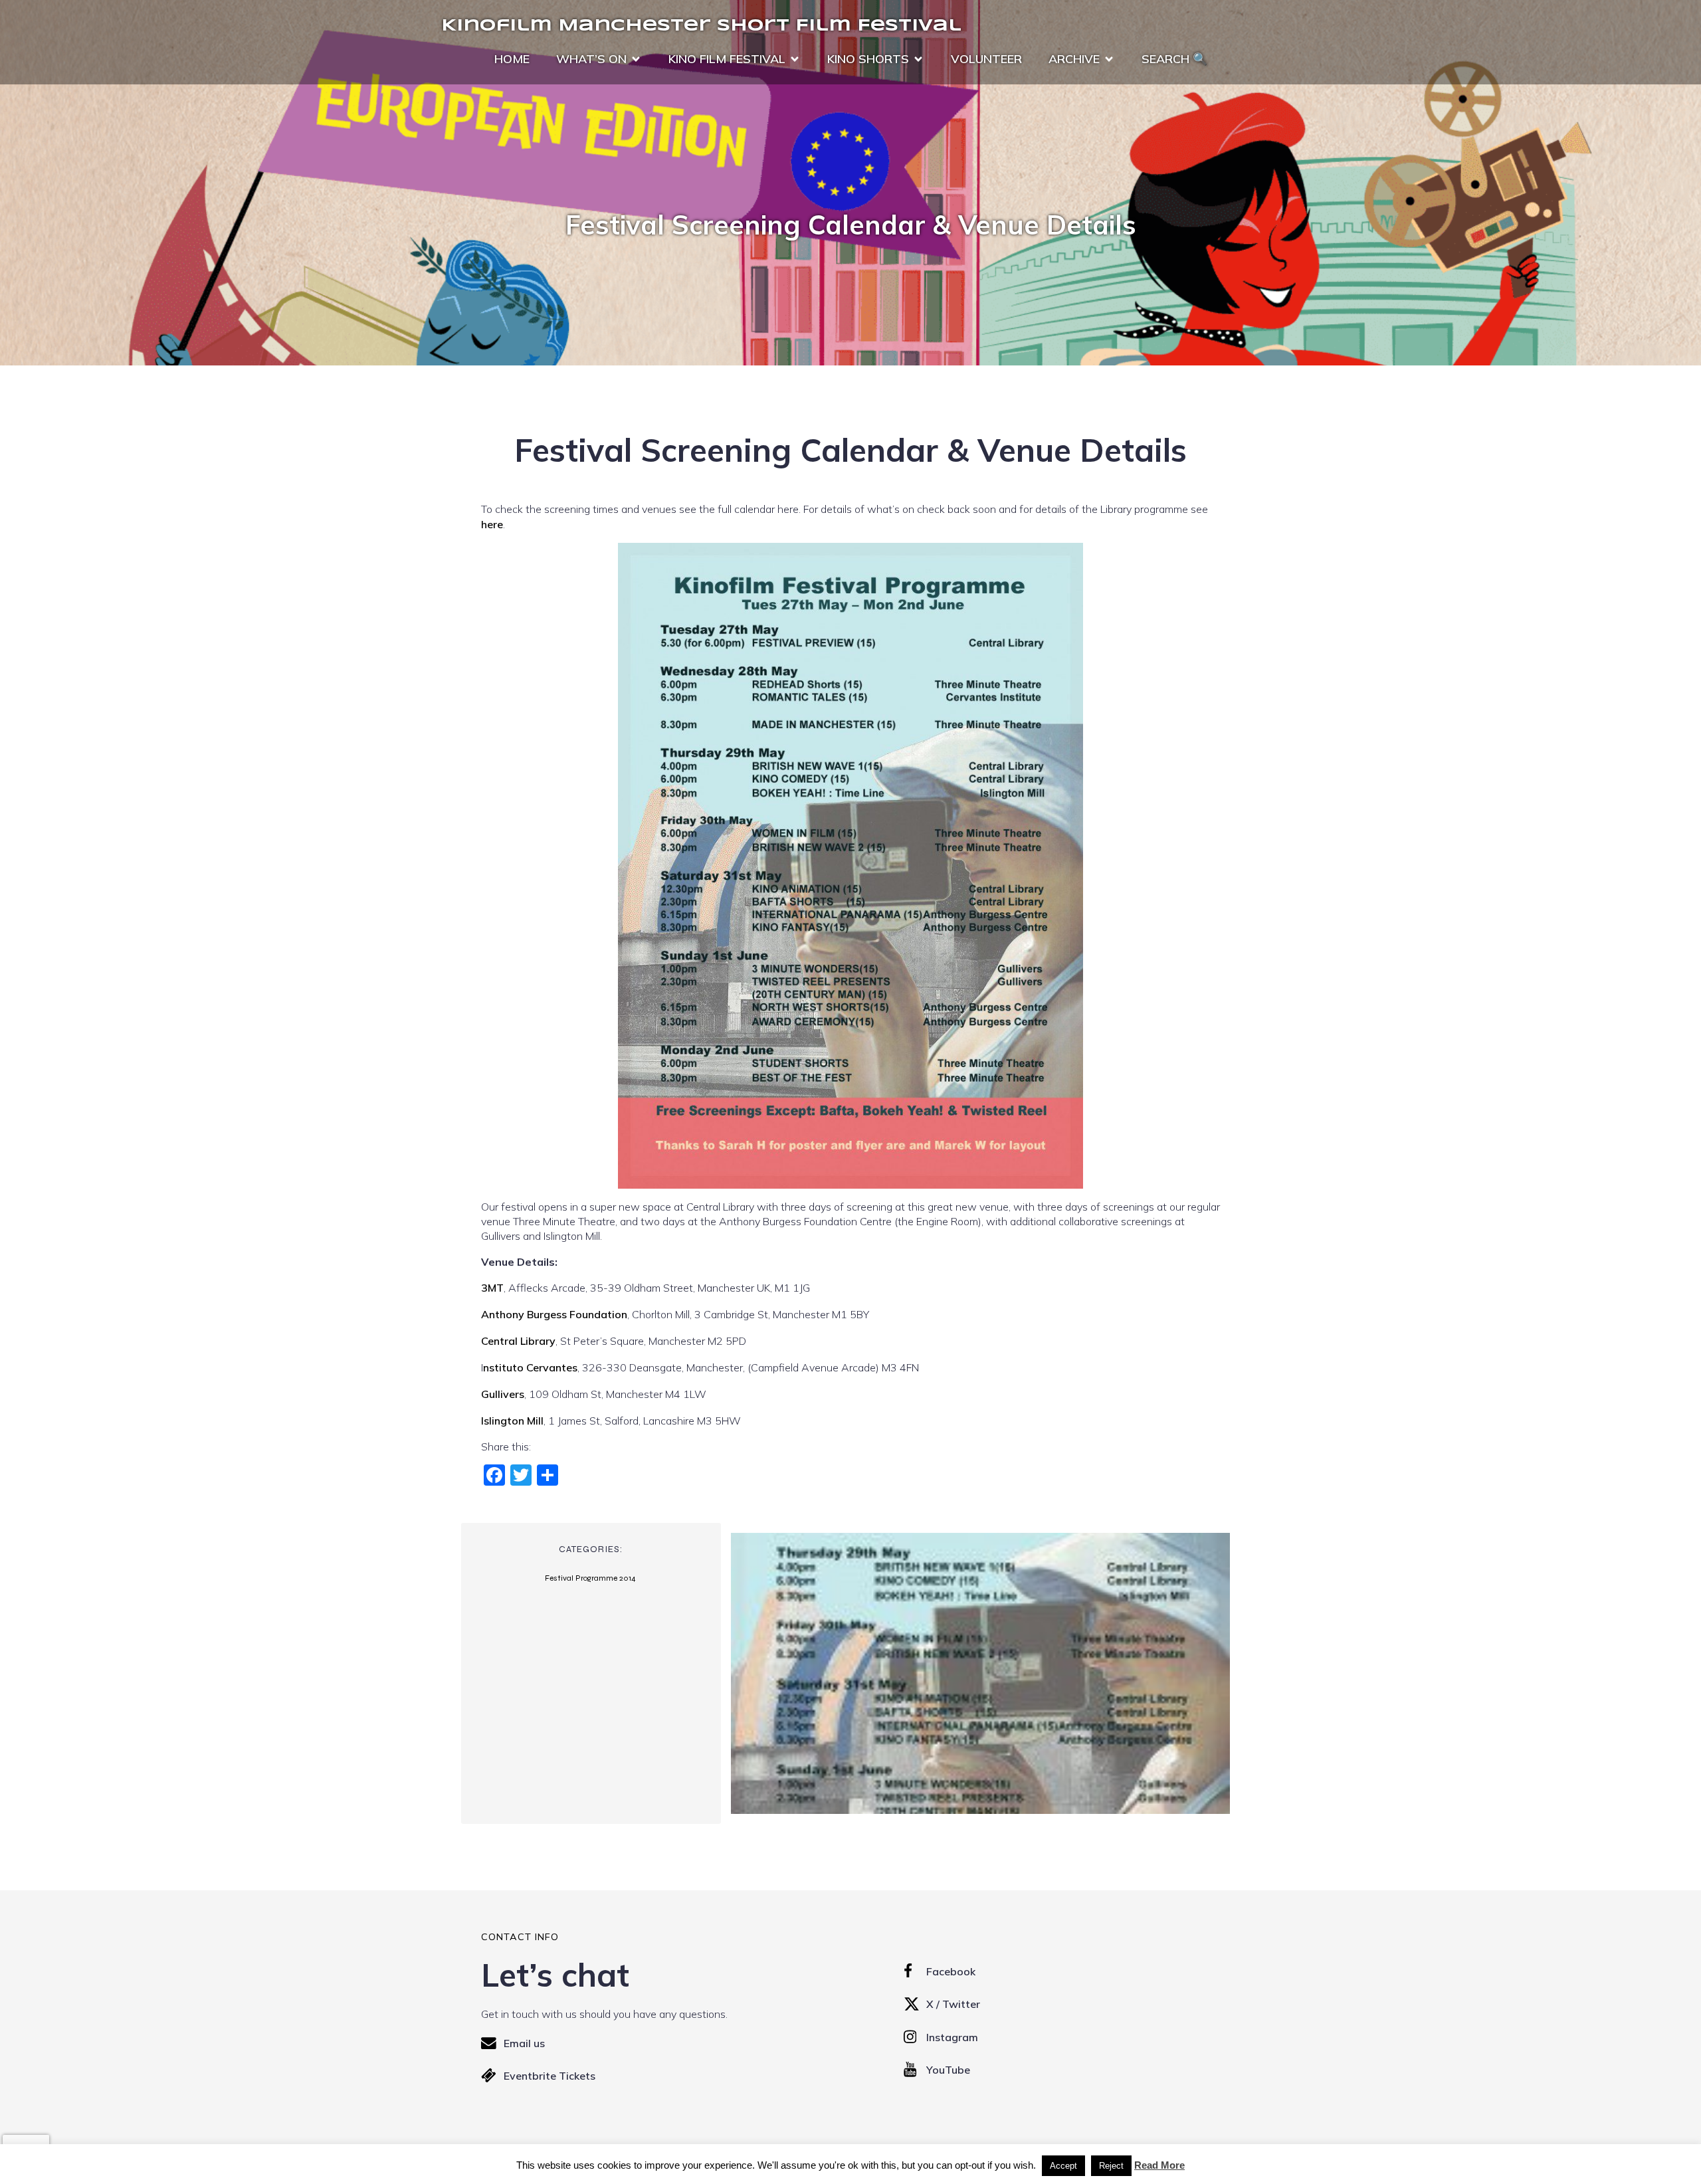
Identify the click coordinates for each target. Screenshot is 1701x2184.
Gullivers (503, 1394)
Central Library (518, 1341)
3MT (492, 1288)
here (492, 524)
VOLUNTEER (986, 59)
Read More (1159, 2165)
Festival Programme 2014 (590, 1578)
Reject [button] (1111, 2166)
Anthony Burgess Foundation (554, 1314)
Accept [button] (1063, 2166)
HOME (512, 59)
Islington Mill (512, 1421)
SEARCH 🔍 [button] (1174, 59)
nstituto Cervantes (530, 1367)
